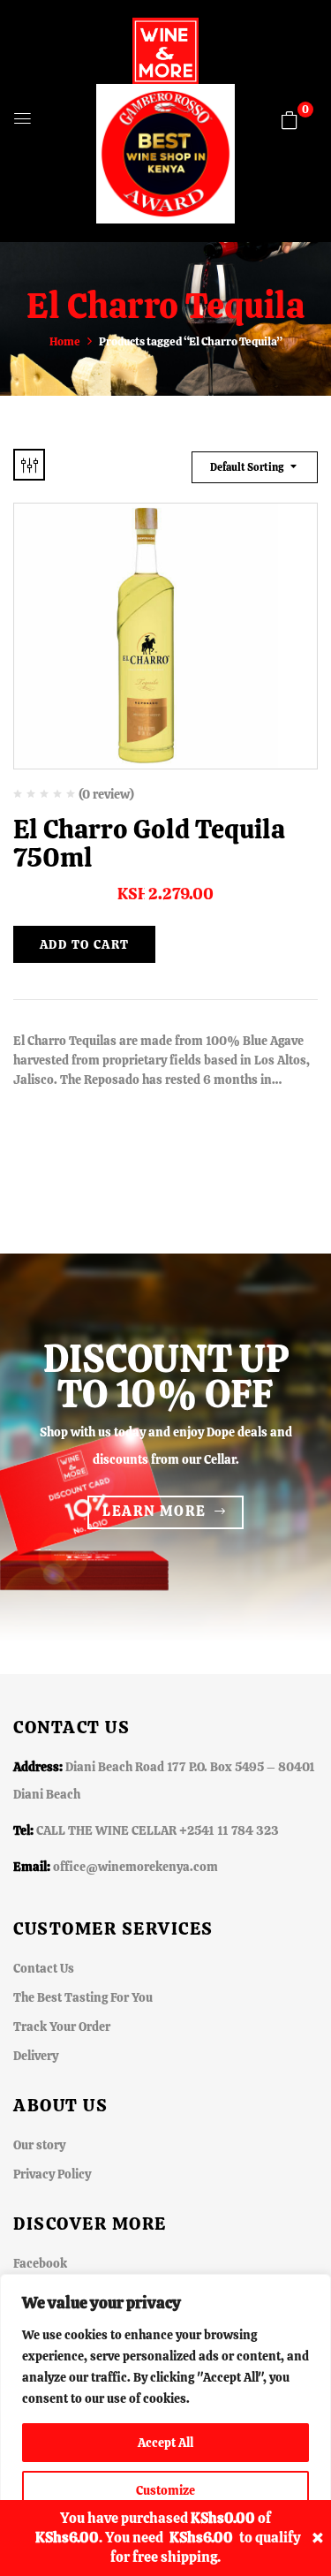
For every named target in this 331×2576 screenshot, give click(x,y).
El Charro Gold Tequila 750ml (149, 843)
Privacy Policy (52, 2174)
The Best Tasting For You (83, 1997)
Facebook (40, 2263)
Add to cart (84, 944)
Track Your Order (62, 2027)
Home (65, 341)
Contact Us (44, 1968)
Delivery (36, 2056)
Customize (165, 2490)
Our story (39, 2145)
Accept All (165, 2443)
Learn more (154, 1511)
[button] (290, 120)
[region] (165, 2425)
